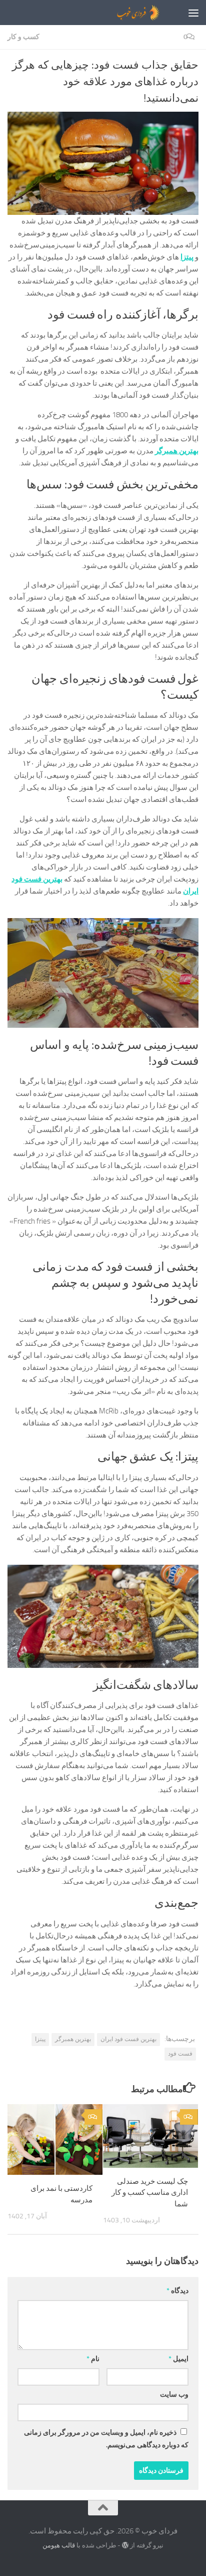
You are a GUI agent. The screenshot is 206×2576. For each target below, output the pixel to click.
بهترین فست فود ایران (128, 2039)
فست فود (180, 2054)
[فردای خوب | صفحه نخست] (114, 13)
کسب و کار (23, 37)
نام (93, 2359)
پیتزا (40, 2039)
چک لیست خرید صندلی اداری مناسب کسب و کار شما (150, 2193)
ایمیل (178, 2359)
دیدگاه (177, 2291)
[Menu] (193, 13)
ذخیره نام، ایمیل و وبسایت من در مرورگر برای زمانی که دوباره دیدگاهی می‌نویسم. (106, 2439)
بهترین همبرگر (73, 2039)
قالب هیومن (59, 2545)
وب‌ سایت (174, 2394)
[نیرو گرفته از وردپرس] (125, 2545)
